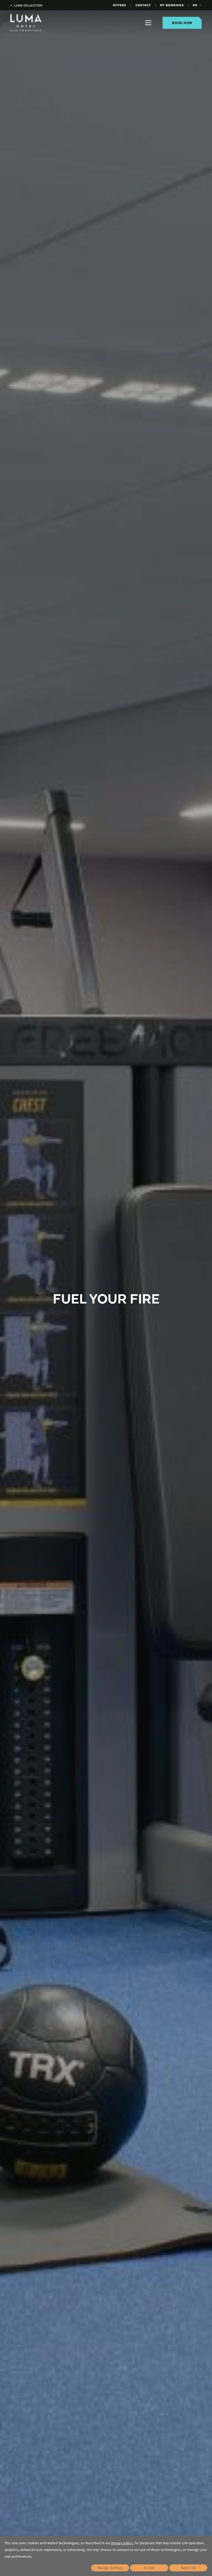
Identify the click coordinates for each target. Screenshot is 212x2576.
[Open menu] (148, 23)
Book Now (182, 23)
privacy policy (122, 2543)
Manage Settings (110, 2568)
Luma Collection (26, 5)
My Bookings (172, 5)
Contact (143, 5)
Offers (120, 5)
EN (195, 5)
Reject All (188, 2568)
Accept (149, 2568)
